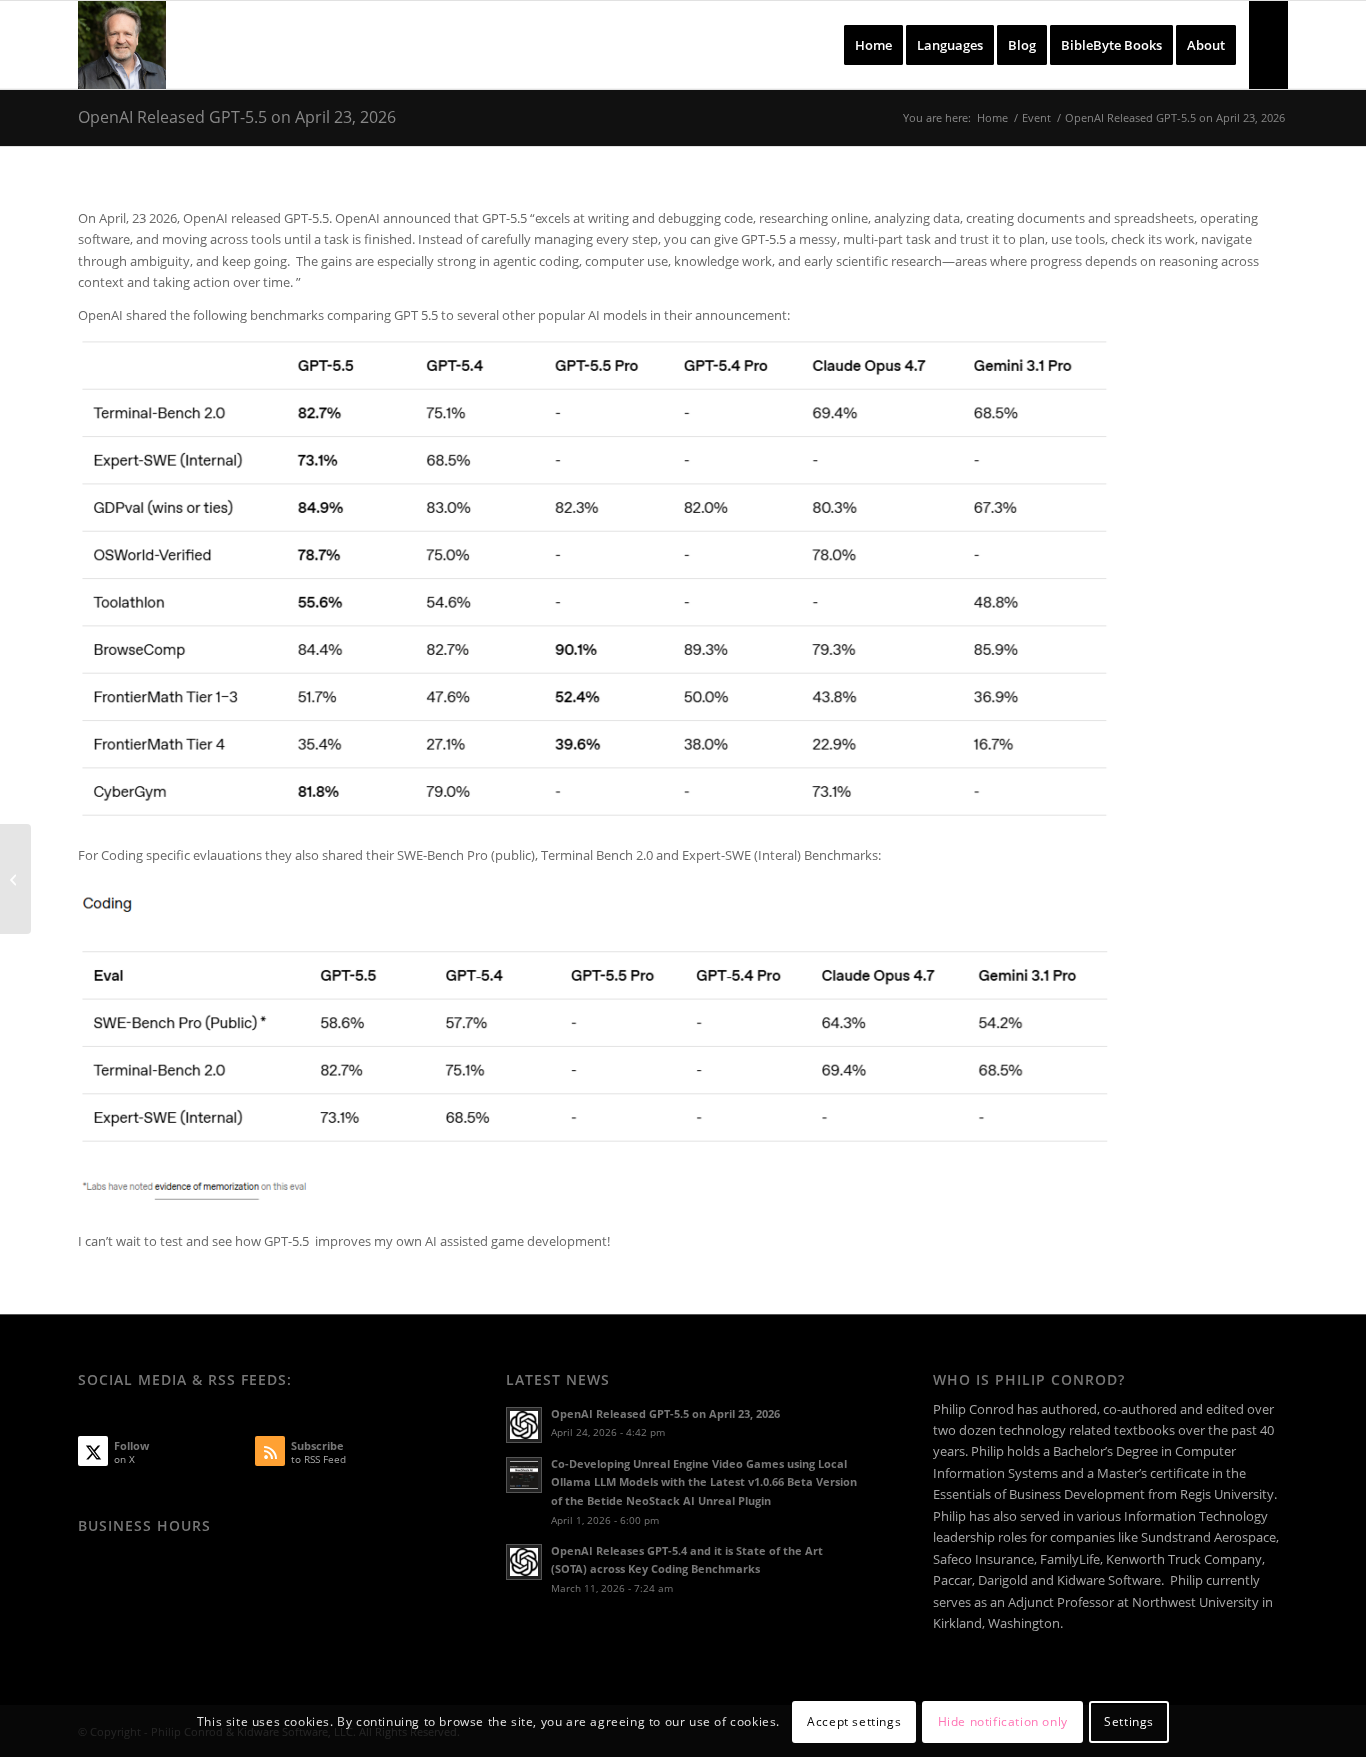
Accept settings (854, 1721)
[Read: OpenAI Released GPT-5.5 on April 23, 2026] (524, 1425)
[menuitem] (873, 45)
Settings (1129, 1721)
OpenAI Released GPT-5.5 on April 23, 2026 (237, 117)
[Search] (1268, 45)
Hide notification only (1003, 1721)
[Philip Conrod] (122, 45)
